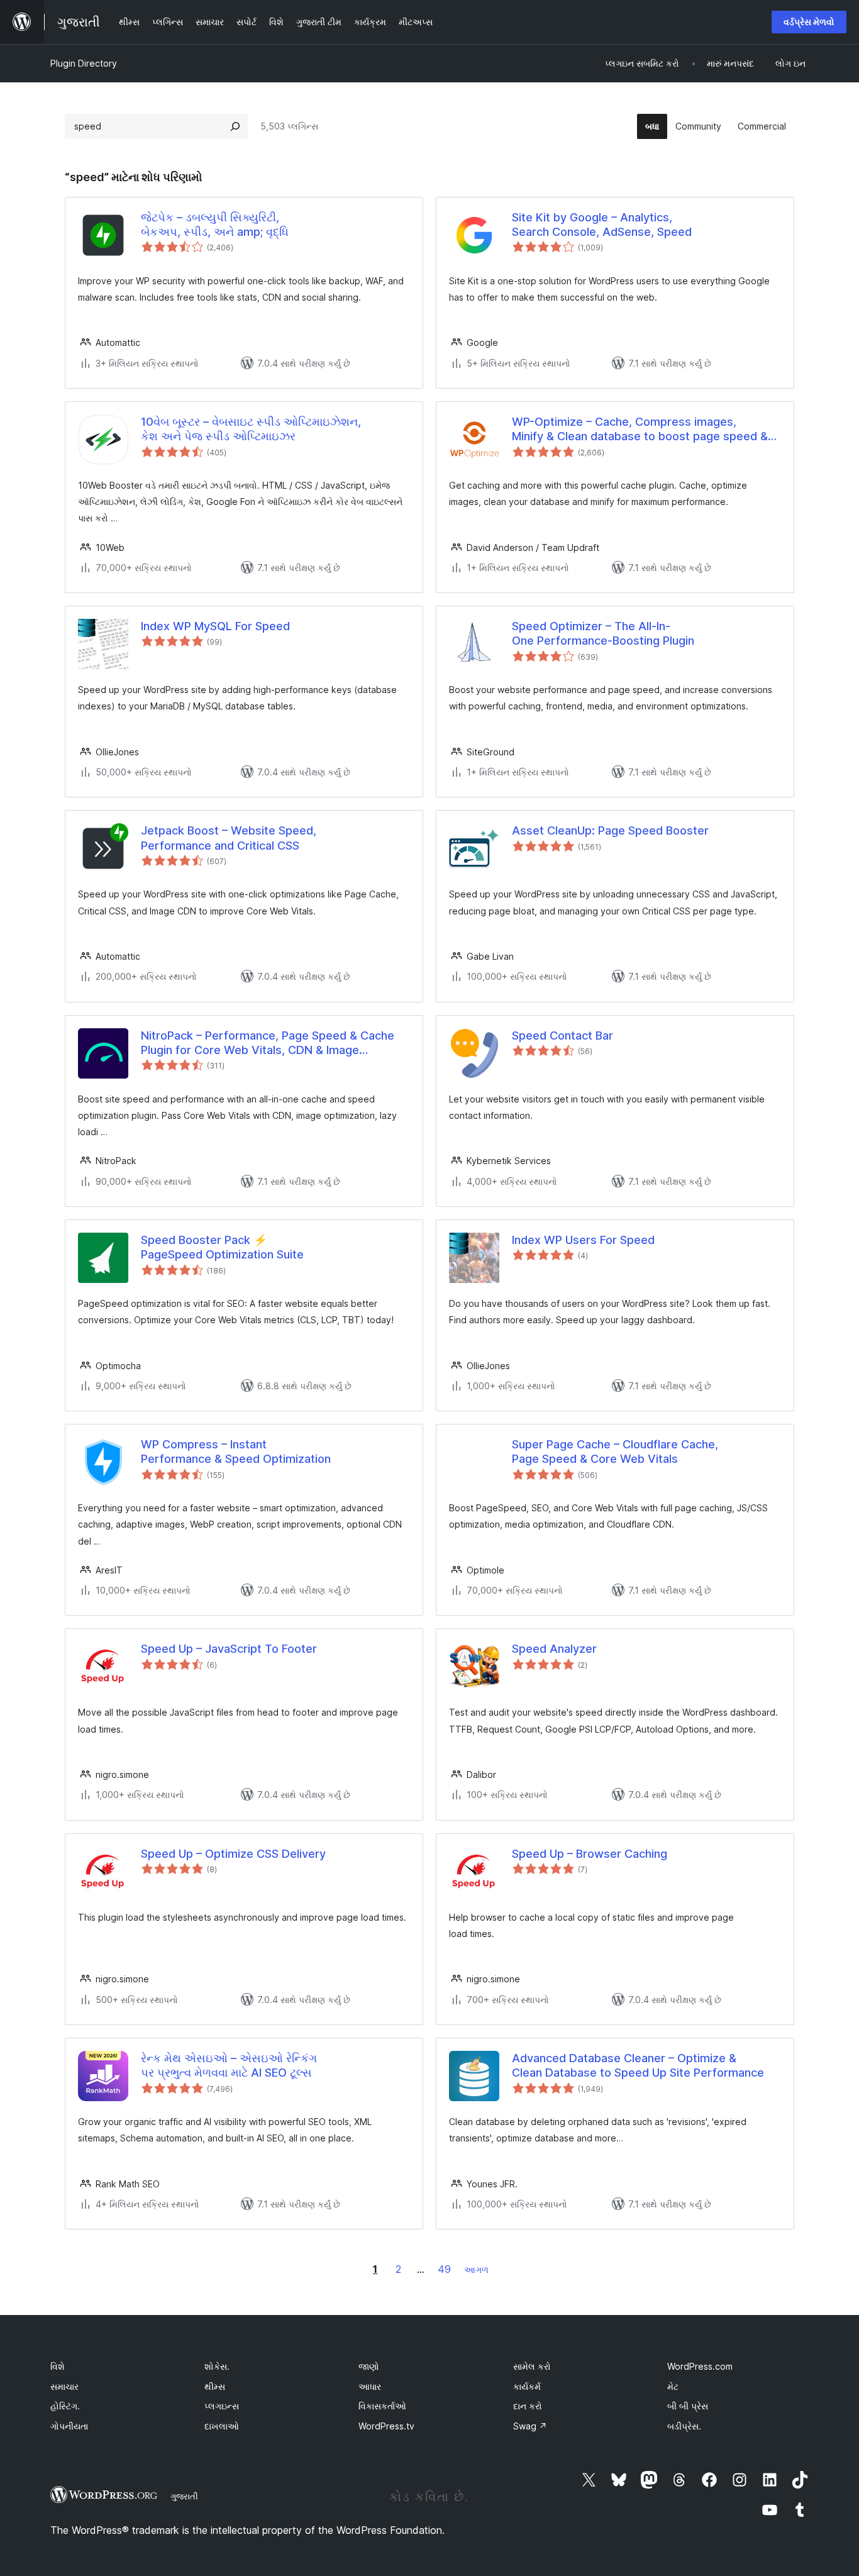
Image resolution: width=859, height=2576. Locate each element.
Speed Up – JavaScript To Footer (229, 1649)
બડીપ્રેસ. (684, 2426)
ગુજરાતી (184, 2496)
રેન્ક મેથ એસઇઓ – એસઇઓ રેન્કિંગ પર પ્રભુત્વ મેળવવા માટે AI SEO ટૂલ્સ (229, 2065)
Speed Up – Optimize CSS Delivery (233, 1854)
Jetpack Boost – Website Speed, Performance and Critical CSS (229, 838)
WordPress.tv (386, 2426)
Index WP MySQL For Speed (215, 626)
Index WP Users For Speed (583, 1240)
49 (444, 2269)
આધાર (370, 2386)
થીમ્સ (215, 2386)
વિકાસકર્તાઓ (382, 2406)
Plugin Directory (84, 63)
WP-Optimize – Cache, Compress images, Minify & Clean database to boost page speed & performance (640, 430)
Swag (530, 2426)
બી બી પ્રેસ (688, 2406)
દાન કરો (528, 2406)
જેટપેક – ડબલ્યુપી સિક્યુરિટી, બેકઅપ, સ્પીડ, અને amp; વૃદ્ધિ (215, 225)
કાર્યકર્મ (527, 2386)
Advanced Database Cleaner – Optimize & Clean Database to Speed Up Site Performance (638, 2065)
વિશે (58, 2366)
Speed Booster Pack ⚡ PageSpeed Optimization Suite (222, 1247)
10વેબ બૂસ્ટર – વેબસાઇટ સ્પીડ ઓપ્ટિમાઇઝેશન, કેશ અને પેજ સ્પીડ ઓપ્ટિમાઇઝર (251, 429)
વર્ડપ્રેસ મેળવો (809, 22)
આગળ (476, 2269)
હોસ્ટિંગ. (65, 2406)
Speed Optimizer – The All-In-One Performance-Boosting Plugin (603, 633)
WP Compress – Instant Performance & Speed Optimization (236, 1452)
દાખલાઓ (222, 2426)
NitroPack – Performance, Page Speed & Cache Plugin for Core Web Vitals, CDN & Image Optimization (268, 1043)
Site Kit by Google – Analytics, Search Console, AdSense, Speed (602, 225)
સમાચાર (64, 2386)
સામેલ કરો (532, 2366)
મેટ (673, 2386)
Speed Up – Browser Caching (590, 1854)
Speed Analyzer (554, 1649)
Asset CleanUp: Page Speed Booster (610, 830)
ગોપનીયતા (69, 2426)
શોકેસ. (217, 2366)
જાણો (369, 2366)
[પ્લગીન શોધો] (235, 126)
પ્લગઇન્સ (222, 2406)
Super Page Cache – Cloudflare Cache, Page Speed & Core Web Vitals (615, 1452)
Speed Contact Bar (563, 1035)
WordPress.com (700, 2366)
